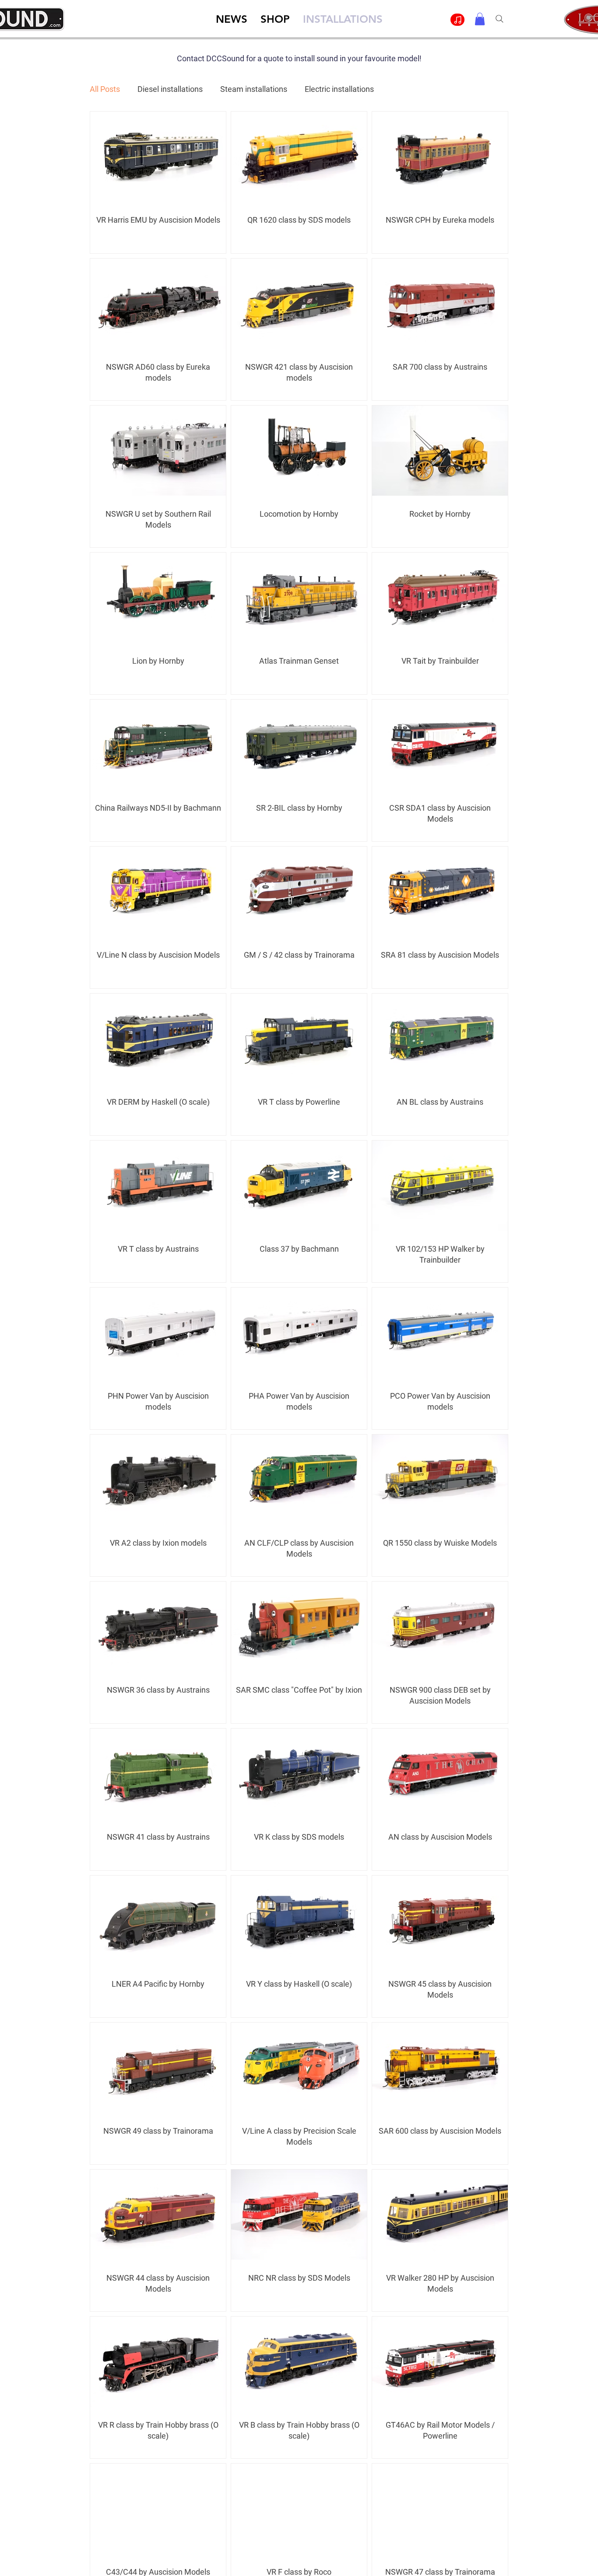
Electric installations (339, 89)
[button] (480, 19)
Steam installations (254, 89)
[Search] (499, 19)
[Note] (457, 20)
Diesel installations (170, 89)
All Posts (105, 89)
